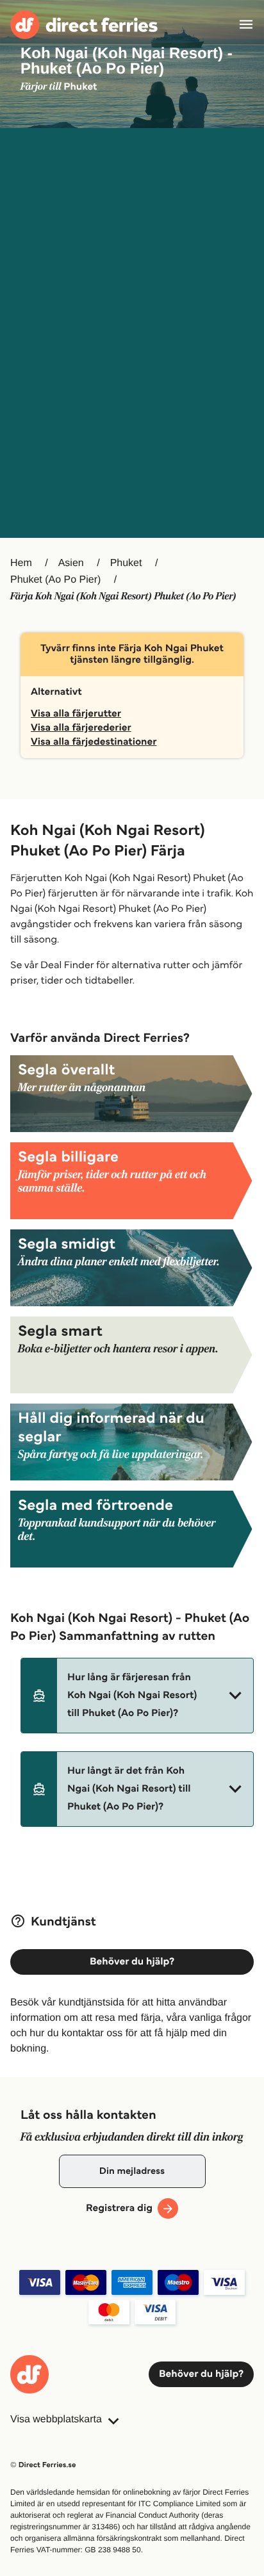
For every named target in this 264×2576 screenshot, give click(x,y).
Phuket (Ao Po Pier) (55, 580)
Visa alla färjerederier (81, 728)
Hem (21, 563)
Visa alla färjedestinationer (94, 742)
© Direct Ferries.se (43, 2465)
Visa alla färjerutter (76, 714)
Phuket (126, 563)
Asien (71, 563)
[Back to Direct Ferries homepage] (84, 25)
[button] (137, 1696)
